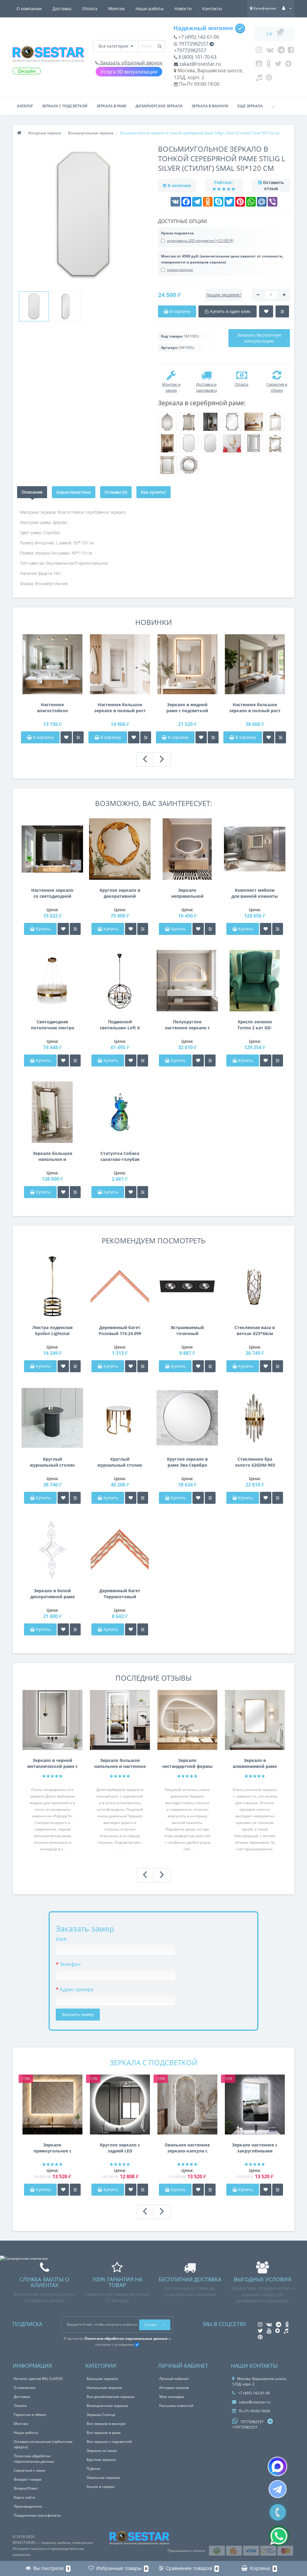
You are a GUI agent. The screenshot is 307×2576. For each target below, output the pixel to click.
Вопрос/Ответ (26, 2488)
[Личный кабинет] (287, 8)
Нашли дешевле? (224, 295)
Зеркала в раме (112, 106)
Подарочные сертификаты (37, 2515)
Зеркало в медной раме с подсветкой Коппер (187, 708)
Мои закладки (172, 2397)
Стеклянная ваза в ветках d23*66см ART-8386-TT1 (255, 1331)
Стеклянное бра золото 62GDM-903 (255, 1462)
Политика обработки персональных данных (34, 2459)
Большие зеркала (102, 2379)
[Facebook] (291, 51)
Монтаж (116, 9)
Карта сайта (24, 2497)
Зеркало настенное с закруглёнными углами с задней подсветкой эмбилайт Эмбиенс (255, 2148)
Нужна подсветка (177, 233)
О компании (29, 9)
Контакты (212, 9)
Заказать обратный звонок (131, 63)
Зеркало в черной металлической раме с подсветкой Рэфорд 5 (52, 1763)
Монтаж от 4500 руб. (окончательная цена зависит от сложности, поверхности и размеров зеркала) (222, 259)
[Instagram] (259, 51)
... (273, 106)
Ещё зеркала (250, 106)
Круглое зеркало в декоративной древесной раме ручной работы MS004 (120, 893)
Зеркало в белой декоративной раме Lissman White (52, 1594)
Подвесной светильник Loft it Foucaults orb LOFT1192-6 (120, 1025)
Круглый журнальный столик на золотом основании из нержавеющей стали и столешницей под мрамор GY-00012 (120, 1462)
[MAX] (277, 2466)
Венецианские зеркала (107, 2406)
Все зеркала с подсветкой (109, 2442)
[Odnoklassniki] (268, 65)
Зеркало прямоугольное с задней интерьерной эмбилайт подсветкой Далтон (52, 2148)
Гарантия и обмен (30, 2415)
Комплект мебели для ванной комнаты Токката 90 (255, 893)
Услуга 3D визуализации (129, 72)
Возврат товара (28, 2479)
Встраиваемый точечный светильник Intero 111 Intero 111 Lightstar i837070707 (187, 1331)
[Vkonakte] (270, 51)
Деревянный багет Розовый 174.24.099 (120, 1330)
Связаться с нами (30, 2470)
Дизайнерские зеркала (159, 106)
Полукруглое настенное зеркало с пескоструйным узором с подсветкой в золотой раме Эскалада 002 (187, 1025)
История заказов (174, 2388)
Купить (43, 929)
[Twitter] (278, 65)
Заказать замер (78, 2014)
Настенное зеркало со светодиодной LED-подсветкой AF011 (52, 893)
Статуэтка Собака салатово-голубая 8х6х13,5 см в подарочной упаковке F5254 (120, 1156)
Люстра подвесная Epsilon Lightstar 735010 (52, 1331)
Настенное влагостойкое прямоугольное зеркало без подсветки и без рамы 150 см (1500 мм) (52, 708)
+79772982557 (190, 50)
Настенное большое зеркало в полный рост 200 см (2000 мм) (255, 708)
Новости (183, 9)
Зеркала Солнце (101, 2415)
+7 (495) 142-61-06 (198, 37)
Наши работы (150, 9)
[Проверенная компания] (24, 2258)
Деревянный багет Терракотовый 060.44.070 (120, 1594)
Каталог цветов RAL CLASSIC (39, 2379)
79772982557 (193, 44)
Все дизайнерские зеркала (110, 2397)
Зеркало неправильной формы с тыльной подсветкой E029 (187, 893)
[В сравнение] (78, 737)
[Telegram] (281, 51)
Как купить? (153, 492)
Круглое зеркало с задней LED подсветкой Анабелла (120, 2148)
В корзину (43, 737)
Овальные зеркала (103, 2478)
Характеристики (74, 492)
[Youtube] (259, 65)
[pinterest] (269, 79)
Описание (32, 492)
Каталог (25, 106)
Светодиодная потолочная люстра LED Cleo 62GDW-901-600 (52, 1025)
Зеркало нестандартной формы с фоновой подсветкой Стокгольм (187, 1763)
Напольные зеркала (104, 2388)
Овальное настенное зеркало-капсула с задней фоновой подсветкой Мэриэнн (187, 2148)
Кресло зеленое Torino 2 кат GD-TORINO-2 (255, 1025)
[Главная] (19, 133)
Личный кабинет (174, 2379)
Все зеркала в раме (104, 2433)
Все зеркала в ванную (106, 2424)
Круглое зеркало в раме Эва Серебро (187, 1462)
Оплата (90, 9)
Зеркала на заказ (102, 2451)
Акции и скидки (101, 2487)
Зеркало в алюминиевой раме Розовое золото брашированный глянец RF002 (255, 1763)
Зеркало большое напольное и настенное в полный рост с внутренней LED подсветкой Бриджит (120, 1763)
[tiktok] (259, 79)
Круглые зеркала (101, 2460)
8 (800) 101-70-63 (197, 57)
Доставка (62, 9)
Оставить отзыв (273, 185)
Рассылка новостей (176, 2406)
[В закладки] (66, 737)
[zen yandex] (289, 65)
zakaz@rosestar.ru (200, 64)
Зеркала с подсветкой (65, 106)
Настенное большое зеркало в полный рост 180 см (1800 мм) (120, 708)
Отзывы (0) (116, 492)
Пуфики (94, 2469)
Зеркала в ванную (210, 106)
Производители (28, 2506)
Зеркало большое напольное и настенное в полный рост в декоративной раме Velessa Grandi (52, 1156)
